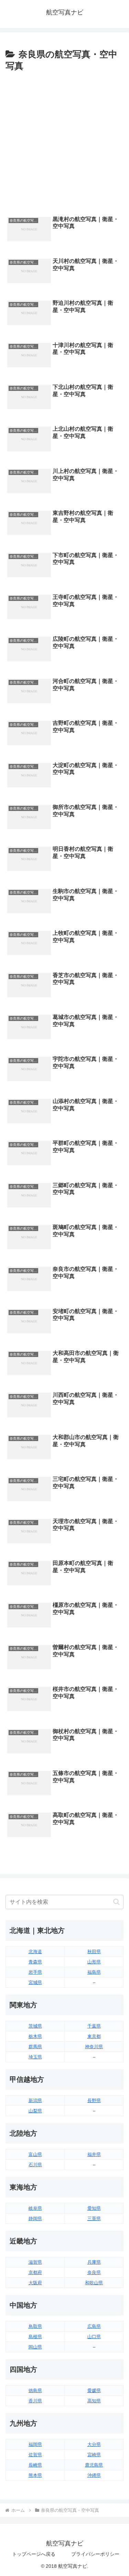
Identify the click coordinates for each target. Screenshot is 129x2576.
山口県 (94, 2337)
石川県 (35, 2165)
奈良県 (94, 2272)
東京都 (94, 2036)
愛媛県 (94, 2391)
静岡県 (35, 2219)
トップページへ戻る (34, 2554)
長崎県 (35, 2465)
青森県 (35, 1962)
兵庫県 (94, 2262)
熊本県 (35, 2475)
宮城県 (35, 1982)
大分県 (94, 2444)
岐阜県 (35, 2208)
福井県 (94, 2154)
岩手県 (35, 1972)
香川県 (35, 2401)
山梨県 (35, 2111)
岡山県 (35, 2347)
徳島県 (35, 2391)
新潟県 (35, 2101)
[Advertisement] (64, 142)
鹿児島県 (94, 2465)
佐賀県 (35, 2455)
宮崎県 (94, 2455)
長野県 (94, 2101)
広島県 (94, 2326)
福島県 (94, 1972)
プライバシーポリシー (95, 2554)
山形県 (94, 1962)
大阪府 (35, 2283)
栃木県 (35, 2036)
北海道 (35, 1952)
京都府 (35, 2272)
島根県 (35, 2337)
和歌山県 (94, 2283)
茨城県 (35, 2026)
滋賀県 (35, 2262)
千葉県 (94, 2026)
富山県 (35, 2154)
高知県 (94, 2401)
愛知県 (94, 2208)
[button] (116, 1902)
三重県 (94, 2219)
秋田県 (94, 1952)
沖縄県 (94, 2475)
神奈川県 (94, 2047)
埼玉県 (35, 2057)
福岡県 (35, 2444)
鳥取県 (35, 2326)
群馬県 (35, 2047)
